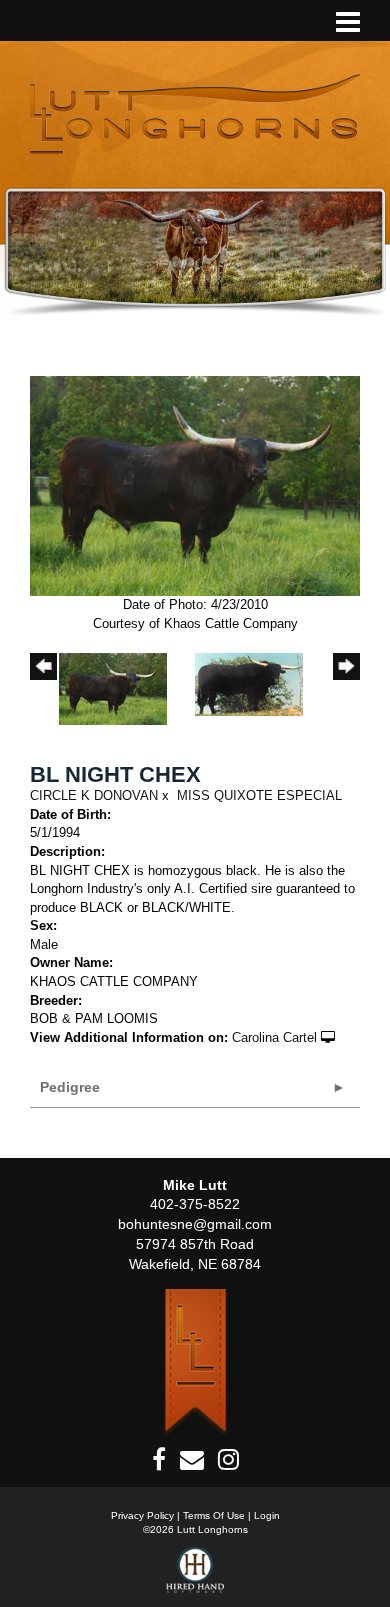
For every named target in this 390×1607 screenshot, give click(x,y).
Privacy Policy (142, 1515)
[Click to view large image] (195, 484)
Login (267, 1515)
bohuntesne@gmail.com (195, 1224)
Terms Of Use (214, 1515)
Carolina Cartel (274, 1037)
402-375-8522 (195, 1204)
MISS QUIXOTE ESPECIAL (259, 795)
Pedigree (70, 1087)
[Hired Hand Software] (195, 1577)
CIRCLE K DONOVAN (94, 795)
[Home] (195, 1362)
